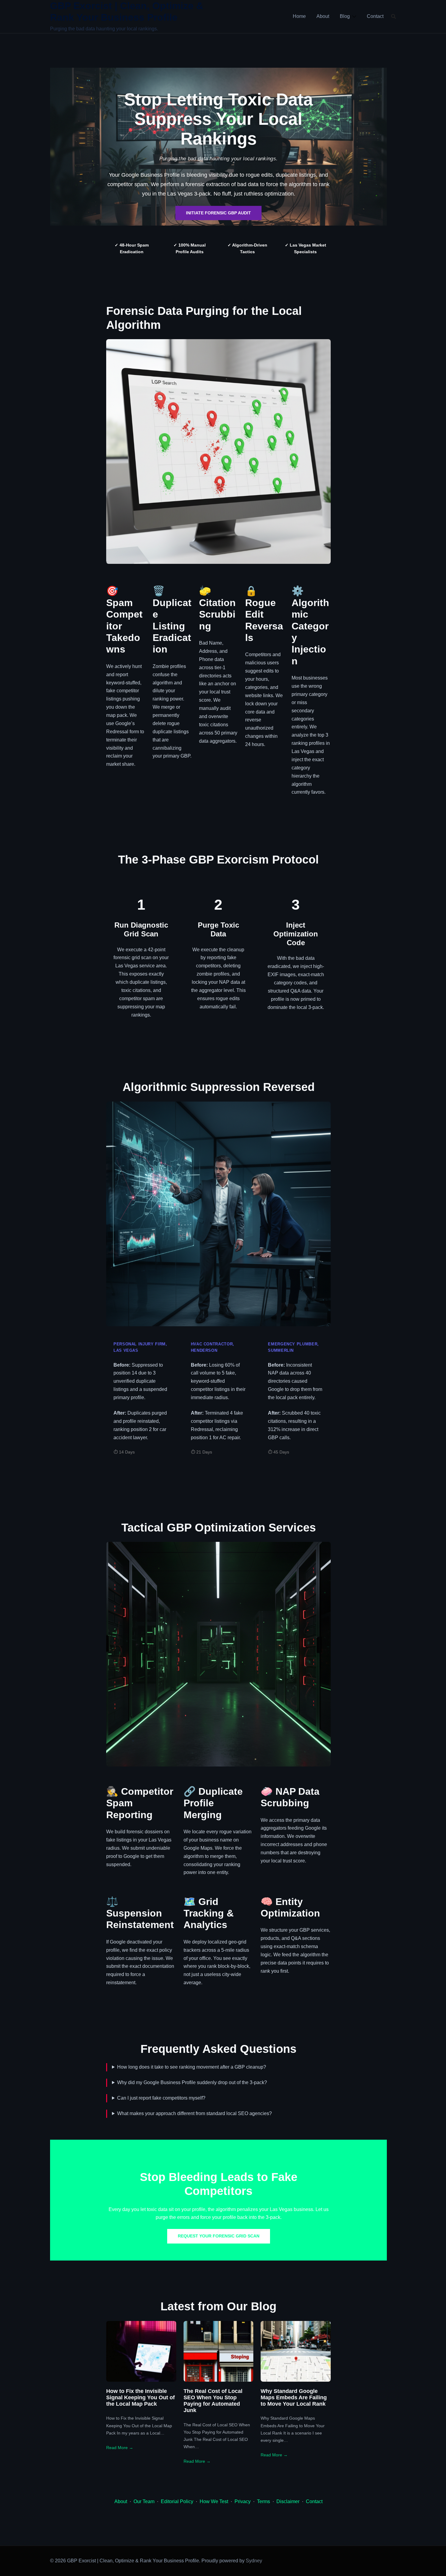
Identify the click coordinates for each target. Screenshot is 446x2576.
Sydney (254, 2561)
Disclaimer (288, 2501)
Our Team (144, 2501)
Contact (375, 16)
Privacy (243, 2501)
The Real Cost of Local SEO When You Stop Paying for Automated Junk (213, 2401)
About (323, 16)
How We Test (214, 2501)
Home (299, 16)
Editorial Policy (177, 2501)
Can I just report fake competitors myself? (161, 2098)
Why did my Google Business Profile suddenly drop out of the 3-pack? (192, 2082)
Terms (264, 2501)
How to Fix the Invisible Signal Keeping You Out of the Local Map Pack (140, 2397)
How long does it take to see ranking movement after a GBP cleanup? (192, 2067)
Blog (345, 16)
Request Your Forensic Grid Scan (219, 2236)
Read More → (120, 2448)
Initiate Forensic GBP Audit (218, 213)
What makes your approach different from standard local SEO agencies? (194, 2113)
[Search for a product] (394, 16)
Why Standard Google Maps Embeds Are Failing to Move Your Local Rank (294, 2397)
